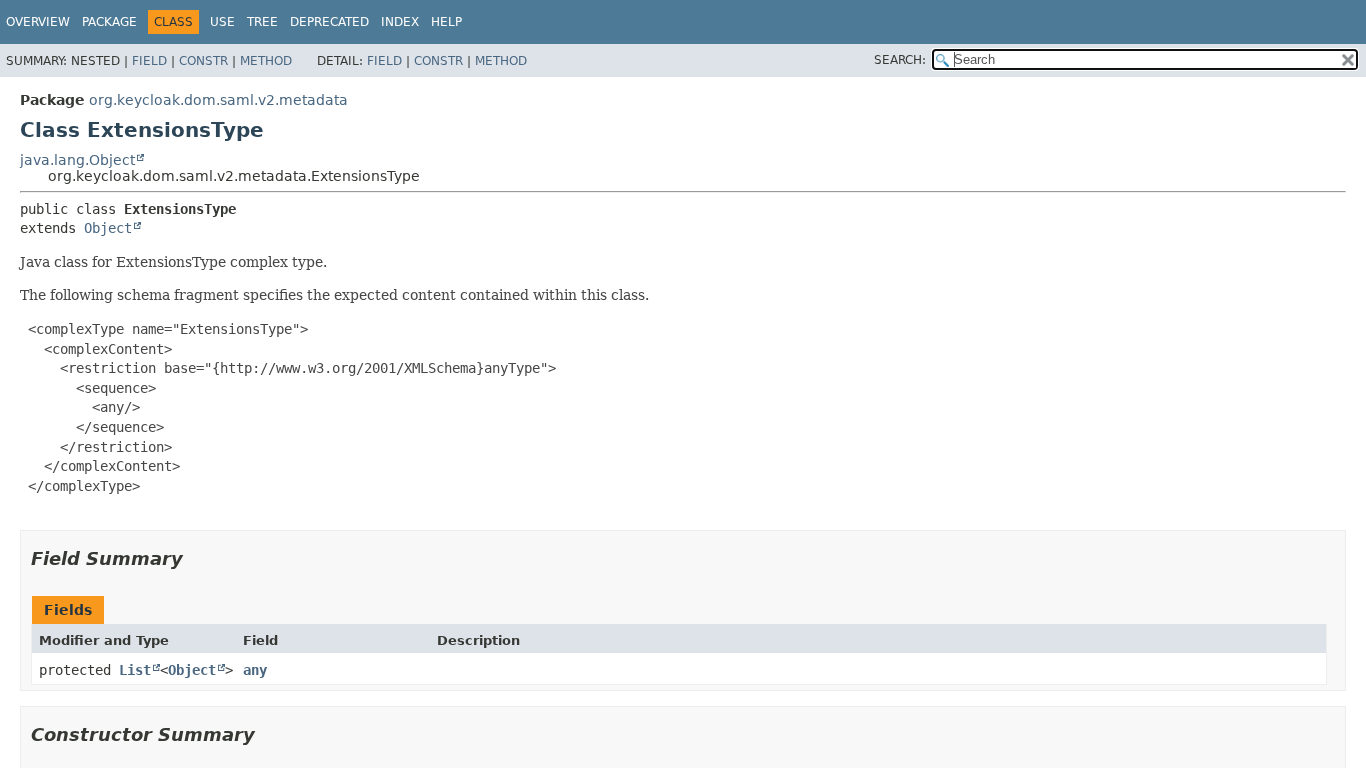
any (255, 670)
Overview (38, 22)
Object (108, 228)
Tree (262, 22)
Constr (203, 61)
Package (109, 22)
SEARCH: (900, 60)
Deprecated (329, 22)
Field (149, 61)
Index (400, 22)
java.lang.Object (77, 160)
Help (446, 22)
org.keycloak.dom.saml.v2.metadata (218, 100)
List (135, 670)
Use (222, 22)
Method (266, 61)
